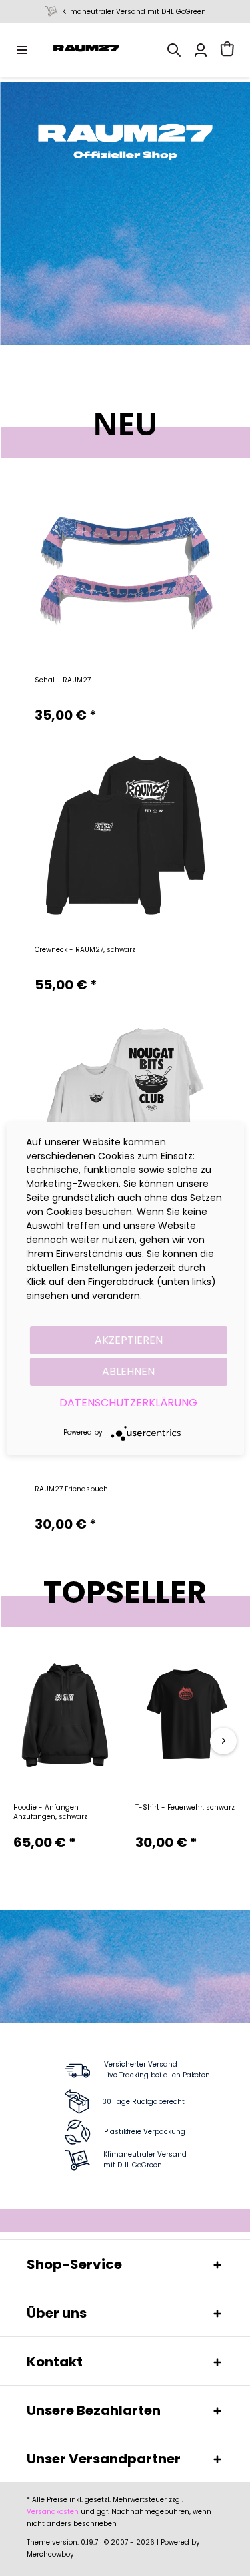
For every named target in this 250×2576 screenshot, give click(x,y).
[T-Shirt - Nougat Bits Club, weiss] (125, 1105)
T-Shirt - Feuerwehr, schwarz (185, 1808)
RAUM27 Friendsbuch (71, 1489)
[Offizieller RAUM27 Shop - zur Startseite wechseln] (87, 50)
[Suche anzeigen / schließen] (174, 50)
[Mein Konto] (201, 50)
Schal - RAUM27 (63, 680)
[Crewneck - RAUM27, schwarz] (125, 835)
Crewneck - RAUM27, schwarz (85, 950)
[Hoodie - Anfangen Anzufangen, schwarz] (64, 1716)
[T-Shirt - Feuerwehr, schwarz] (186, 1716)
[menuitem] (22, 50)
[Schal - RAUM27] (125, 566)
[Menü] (22, 50)
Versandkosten (53, 2512)
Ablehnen (128, 1371)
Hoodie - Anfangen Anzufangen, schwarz (50, 1812)
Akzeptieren (129, 1340)
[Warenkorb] (227, 50)
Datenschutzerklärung (128, 1403)
